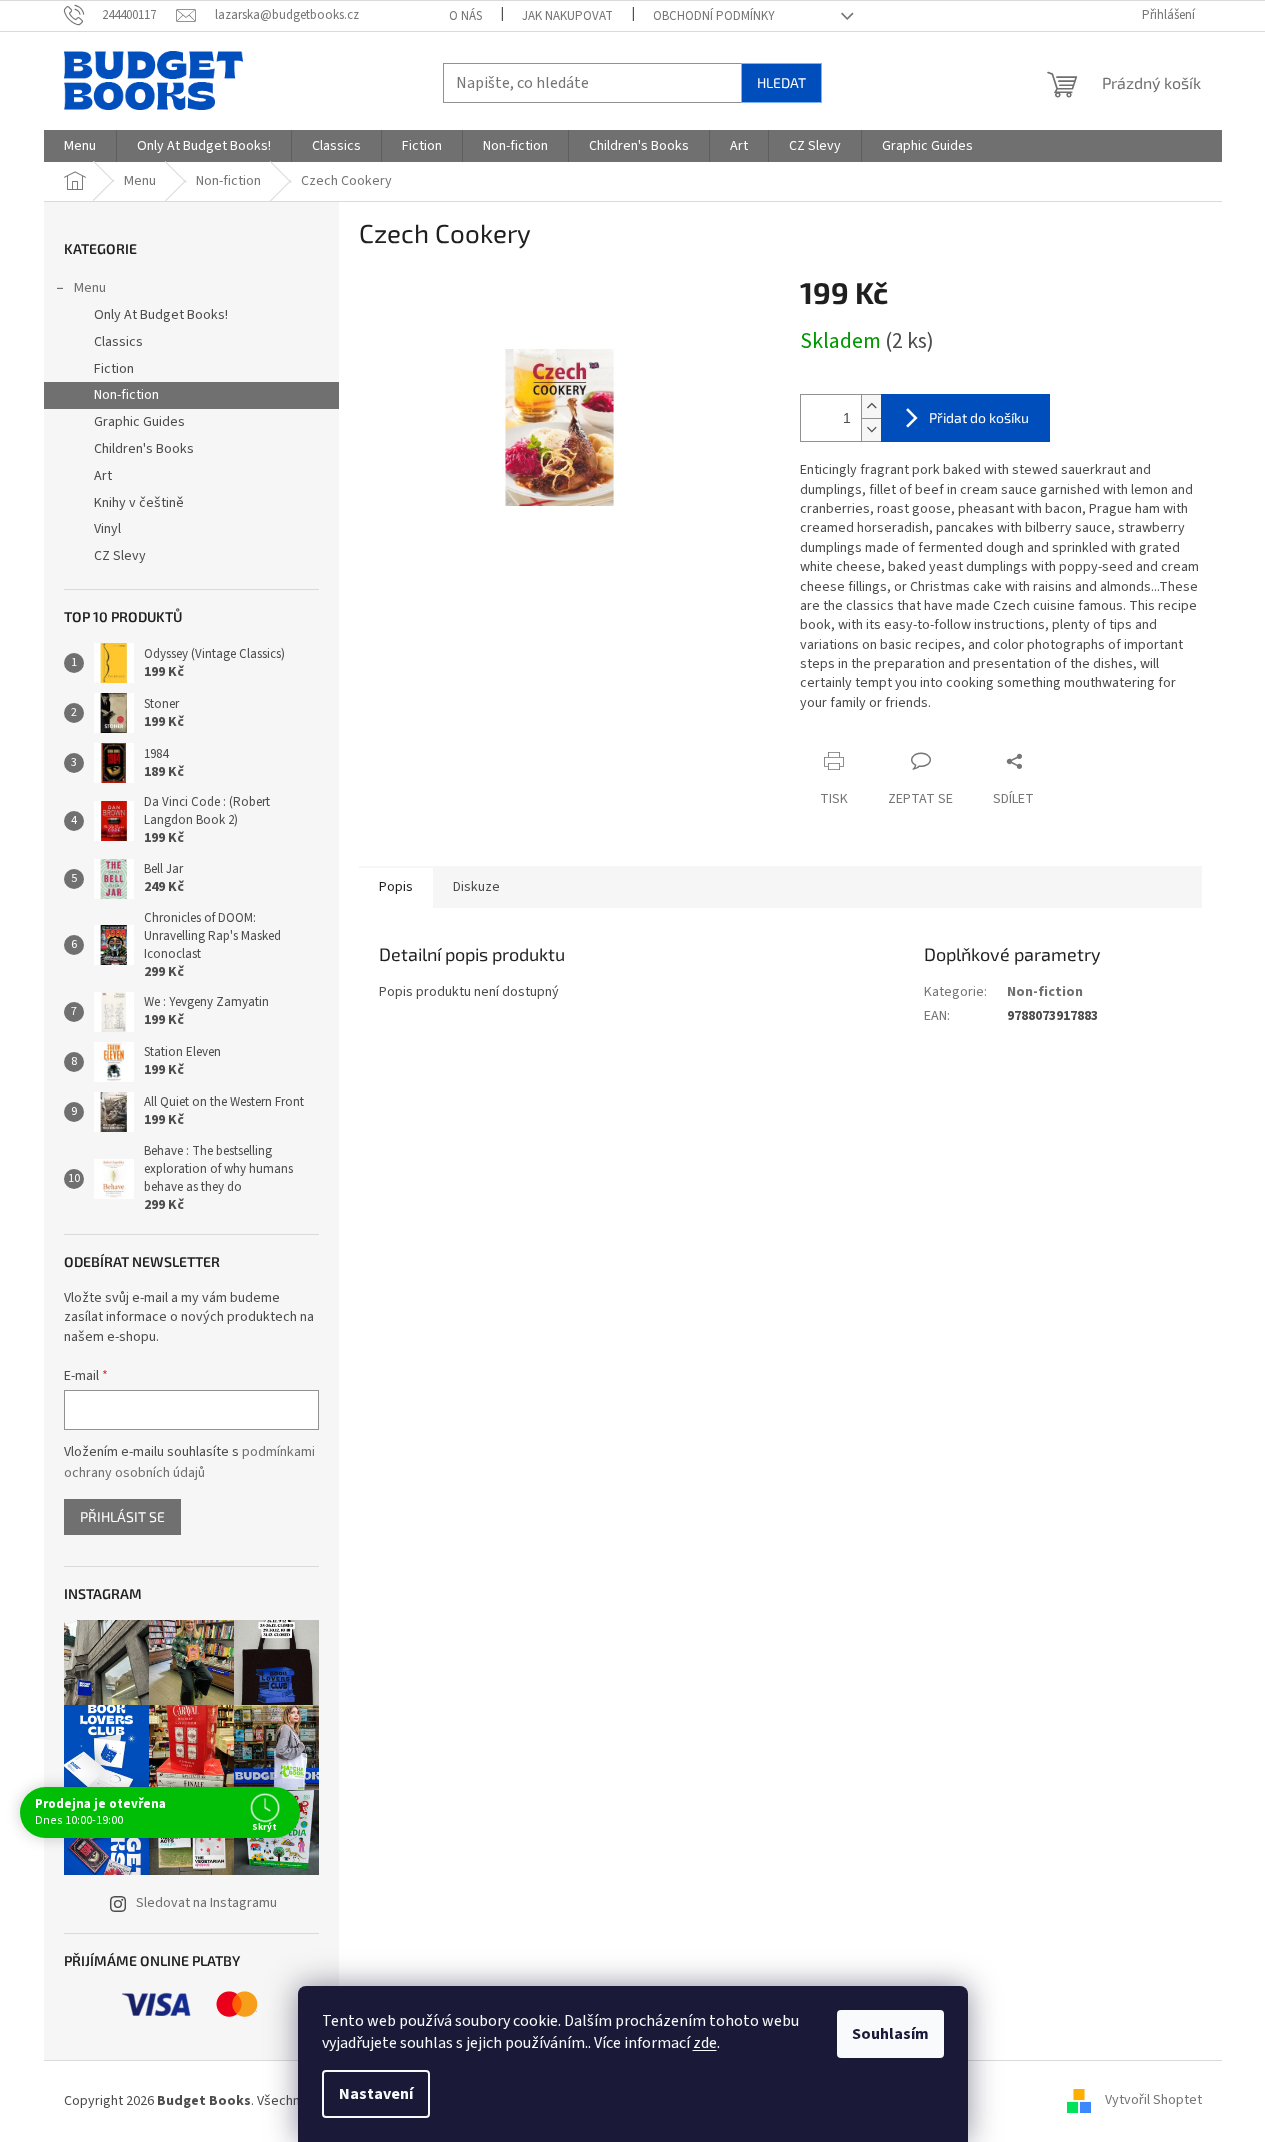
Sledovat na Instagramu (206, 1903)
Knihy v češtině (139, 503)
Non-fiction (126, 395)
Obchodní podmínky (714, 16)
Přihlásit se (122, 1516)
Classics (118, 342)
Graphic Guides (139, 422)
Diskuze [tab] (476, 887)
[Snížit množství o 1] (871, 429)
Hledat (781, 82)
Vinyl (107, 529)
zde (705, 2043)
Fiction (114, 369)
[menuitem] (80, 146)
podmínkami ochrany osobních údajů (189, 1462)
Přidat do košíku (979, 417)
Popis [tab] (396, 887)
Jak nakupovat (567, 16)
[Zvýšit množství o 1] (871, 406)
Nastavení (376, 2094)
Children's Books (144, 449)
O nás (465, 16)
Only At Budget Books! (161, 315)
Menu (90, 288)
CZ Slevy (120, 556)
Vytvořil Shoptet (1153, 2101)
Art (103, 476)
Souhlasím (890, 2034)
